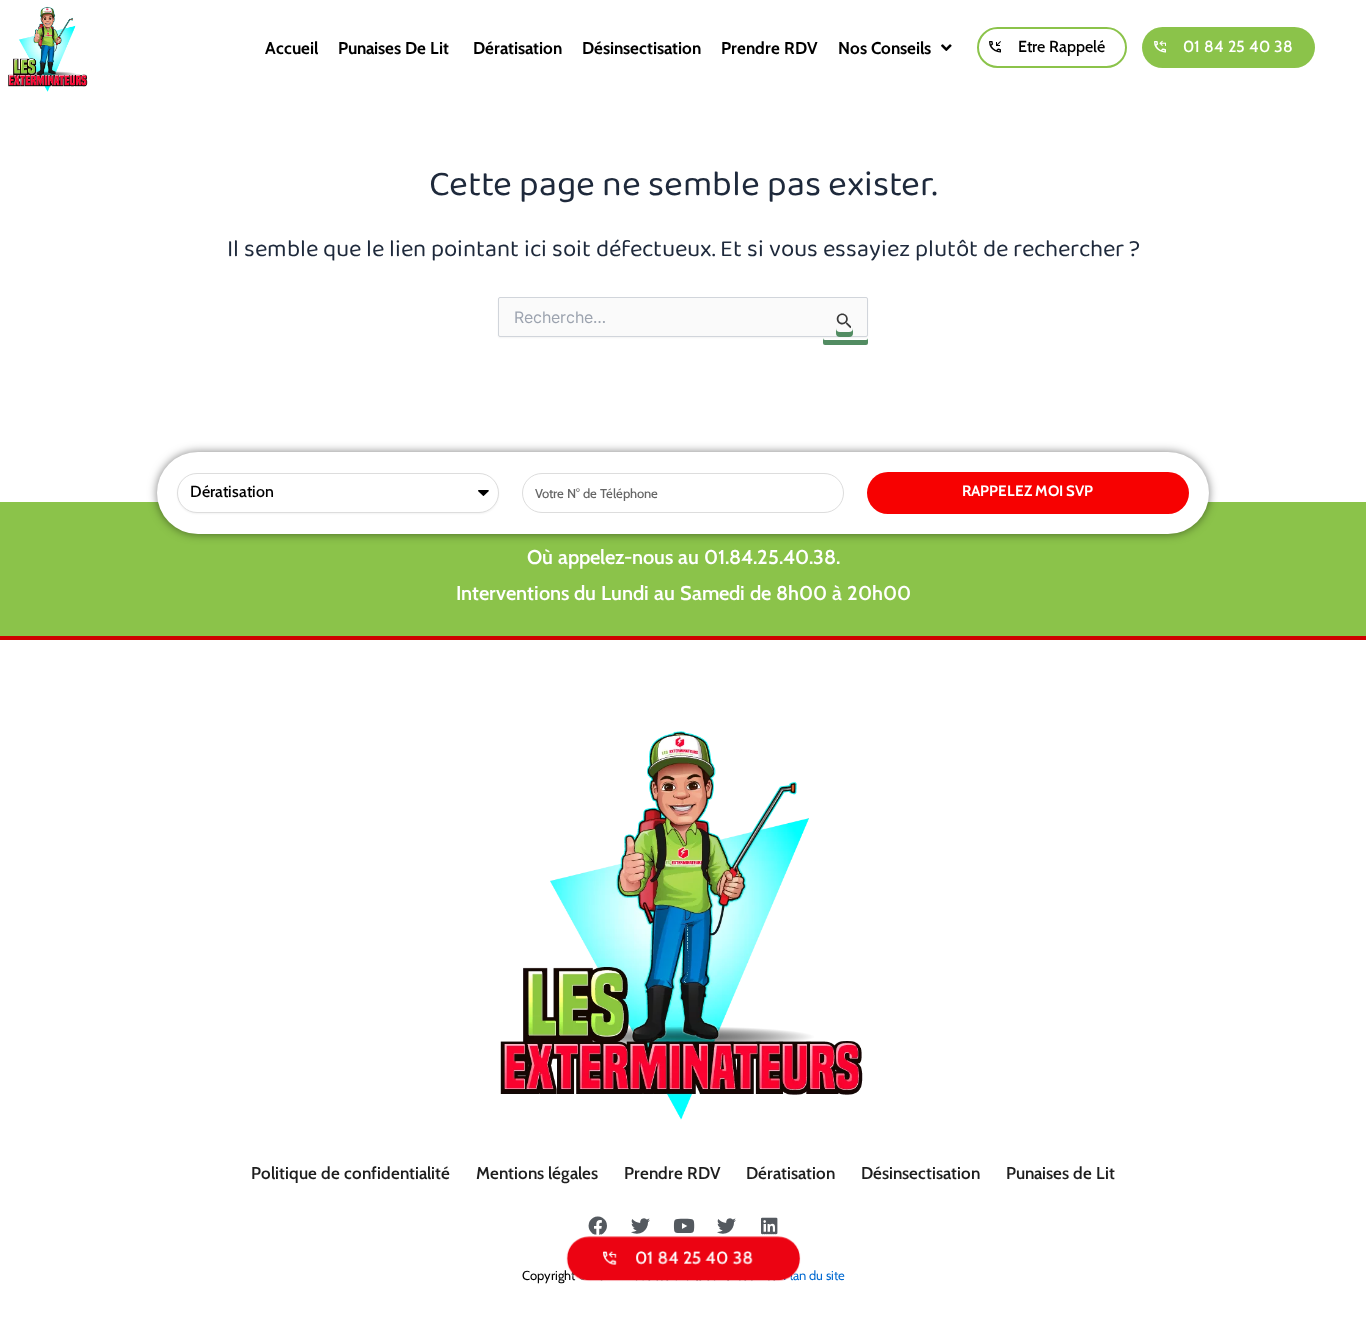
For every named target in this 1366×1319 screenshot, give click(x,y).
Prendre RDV (769, 48)
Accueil (291, 48)
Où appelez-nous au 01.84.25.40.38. (683, 557)
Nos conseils (884, 48)
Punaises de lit (395, 48)
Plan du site (814, 1275)
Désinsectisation (641, 48)
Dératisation (517, 48)
